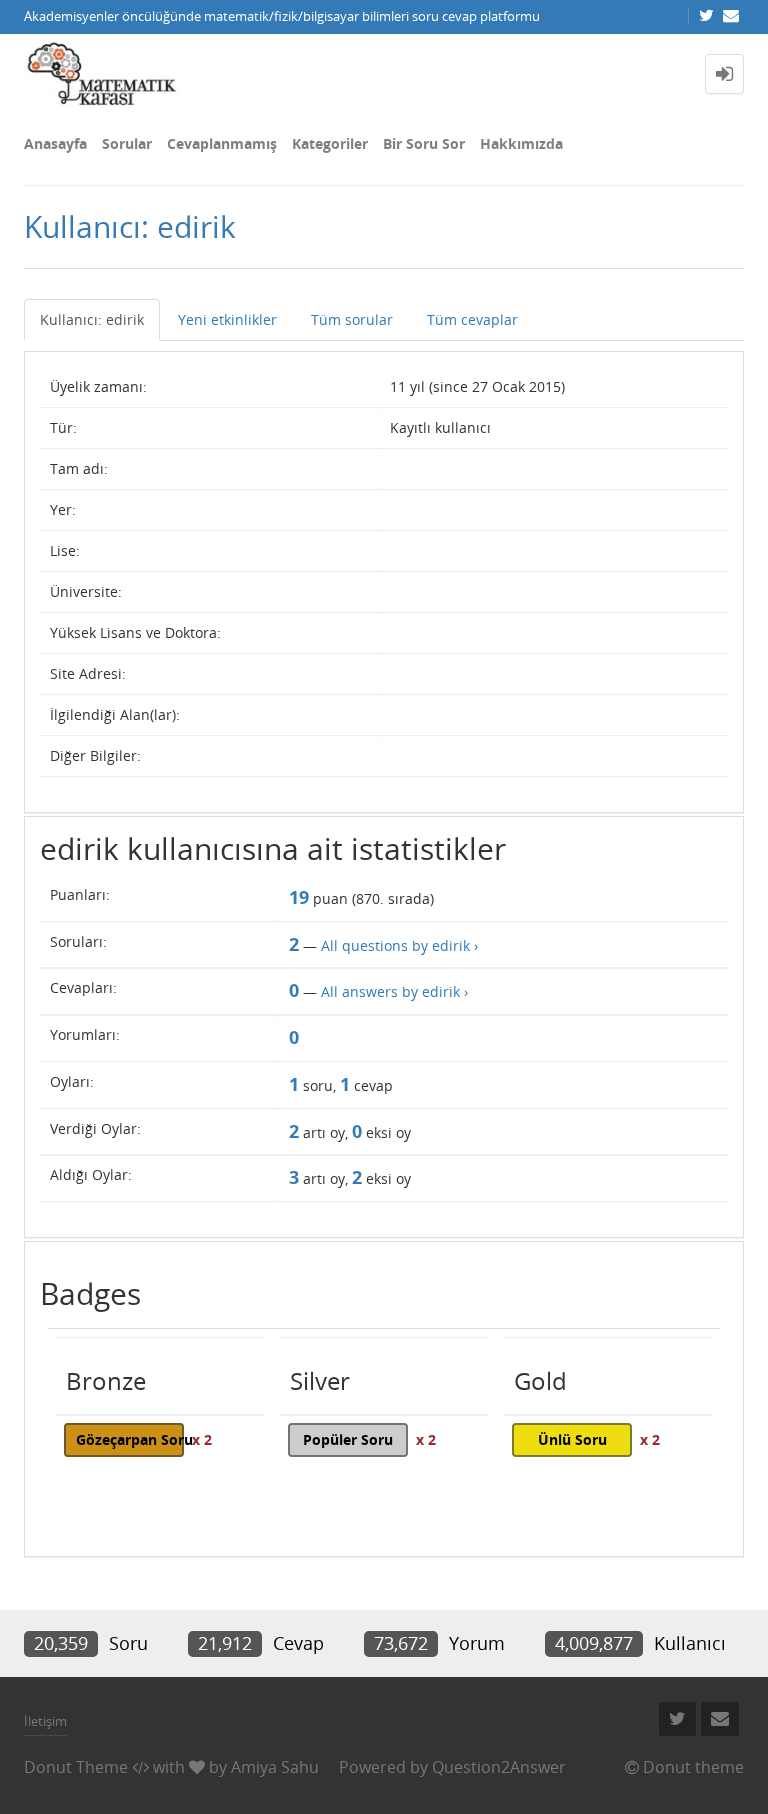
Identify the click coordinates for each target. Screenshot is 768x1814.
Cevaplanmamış (222, 143)
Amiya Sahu (275, 1767)
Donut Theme (76, 1767)
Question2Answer (499, 1767)
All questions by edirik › (399, 945)
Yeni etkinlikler (227, 319)
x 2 (202, 1439)
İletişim (45, 1721)
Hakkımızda (521, 143)
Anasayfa (55, 143)
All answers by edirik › (394, 991)
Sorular (127, 143)
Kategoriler (330, 143)
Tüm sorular (352, 319)
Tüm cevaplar (472, 319)
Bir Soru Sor (424, 143)
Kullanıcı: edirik (92, 319)
